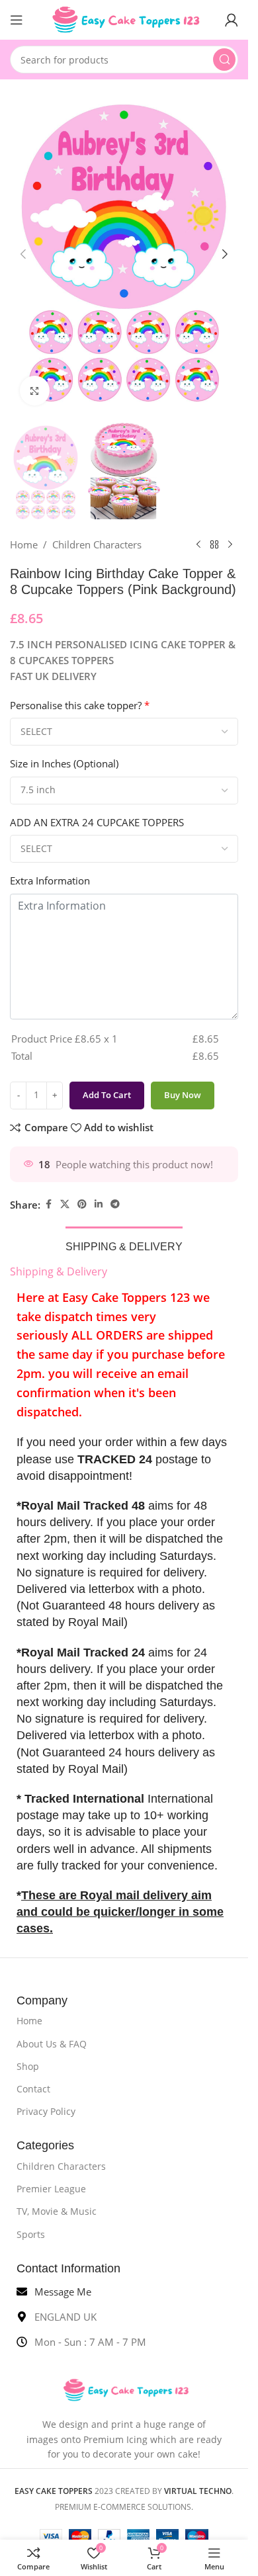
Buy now (183, 1095)
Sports (31, 2234)
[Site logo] (124, 19)
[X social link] (65, 1204)
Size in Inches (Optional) (64, 763)
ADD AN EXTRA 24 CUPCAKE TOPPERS (97, 822)
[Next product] (230, 544)
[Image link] (124, 2389)
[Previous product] (198, 544)
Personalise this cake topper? (80, 705)
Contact (33, 2089)
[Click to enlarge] (35, 391)
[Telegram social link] (115, 1204)
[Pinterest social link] (82, 1204)
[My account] (232, 20)
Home (24, 544)
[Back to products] (214, 544)
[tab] (124, 1245)
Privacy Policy (46, 2111)
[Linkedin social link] (99, 1204)
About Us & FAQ (52, 2044)
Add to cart (107, 1095)
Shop (28, 2066)
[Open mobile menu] (17, 20)
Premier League (51, 2189)
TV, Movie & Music (57, 2211)
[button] (23, 254)
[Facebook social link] (48, 1204)
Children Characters (97, 544)
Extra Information (50, 880)
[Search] (224, 60)
